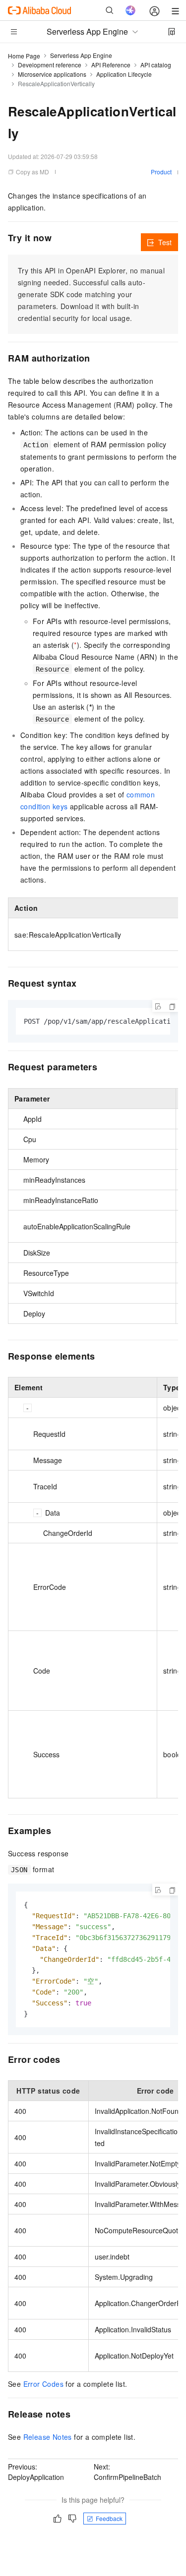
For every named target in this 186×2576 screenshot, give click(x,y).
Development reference (50, 65)
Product (161, 172)
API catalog (156, 65)
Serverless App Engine (81, 55)
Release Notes (48, 2437)
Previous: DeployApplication (36, 2472)
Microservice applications (52, 74)
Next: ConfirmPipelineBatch (127, 2472)
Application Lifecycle (124, 74)
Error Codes (43, 2384)
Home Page (24, 56)
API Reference (111, 65)
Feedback (109, 2518)
